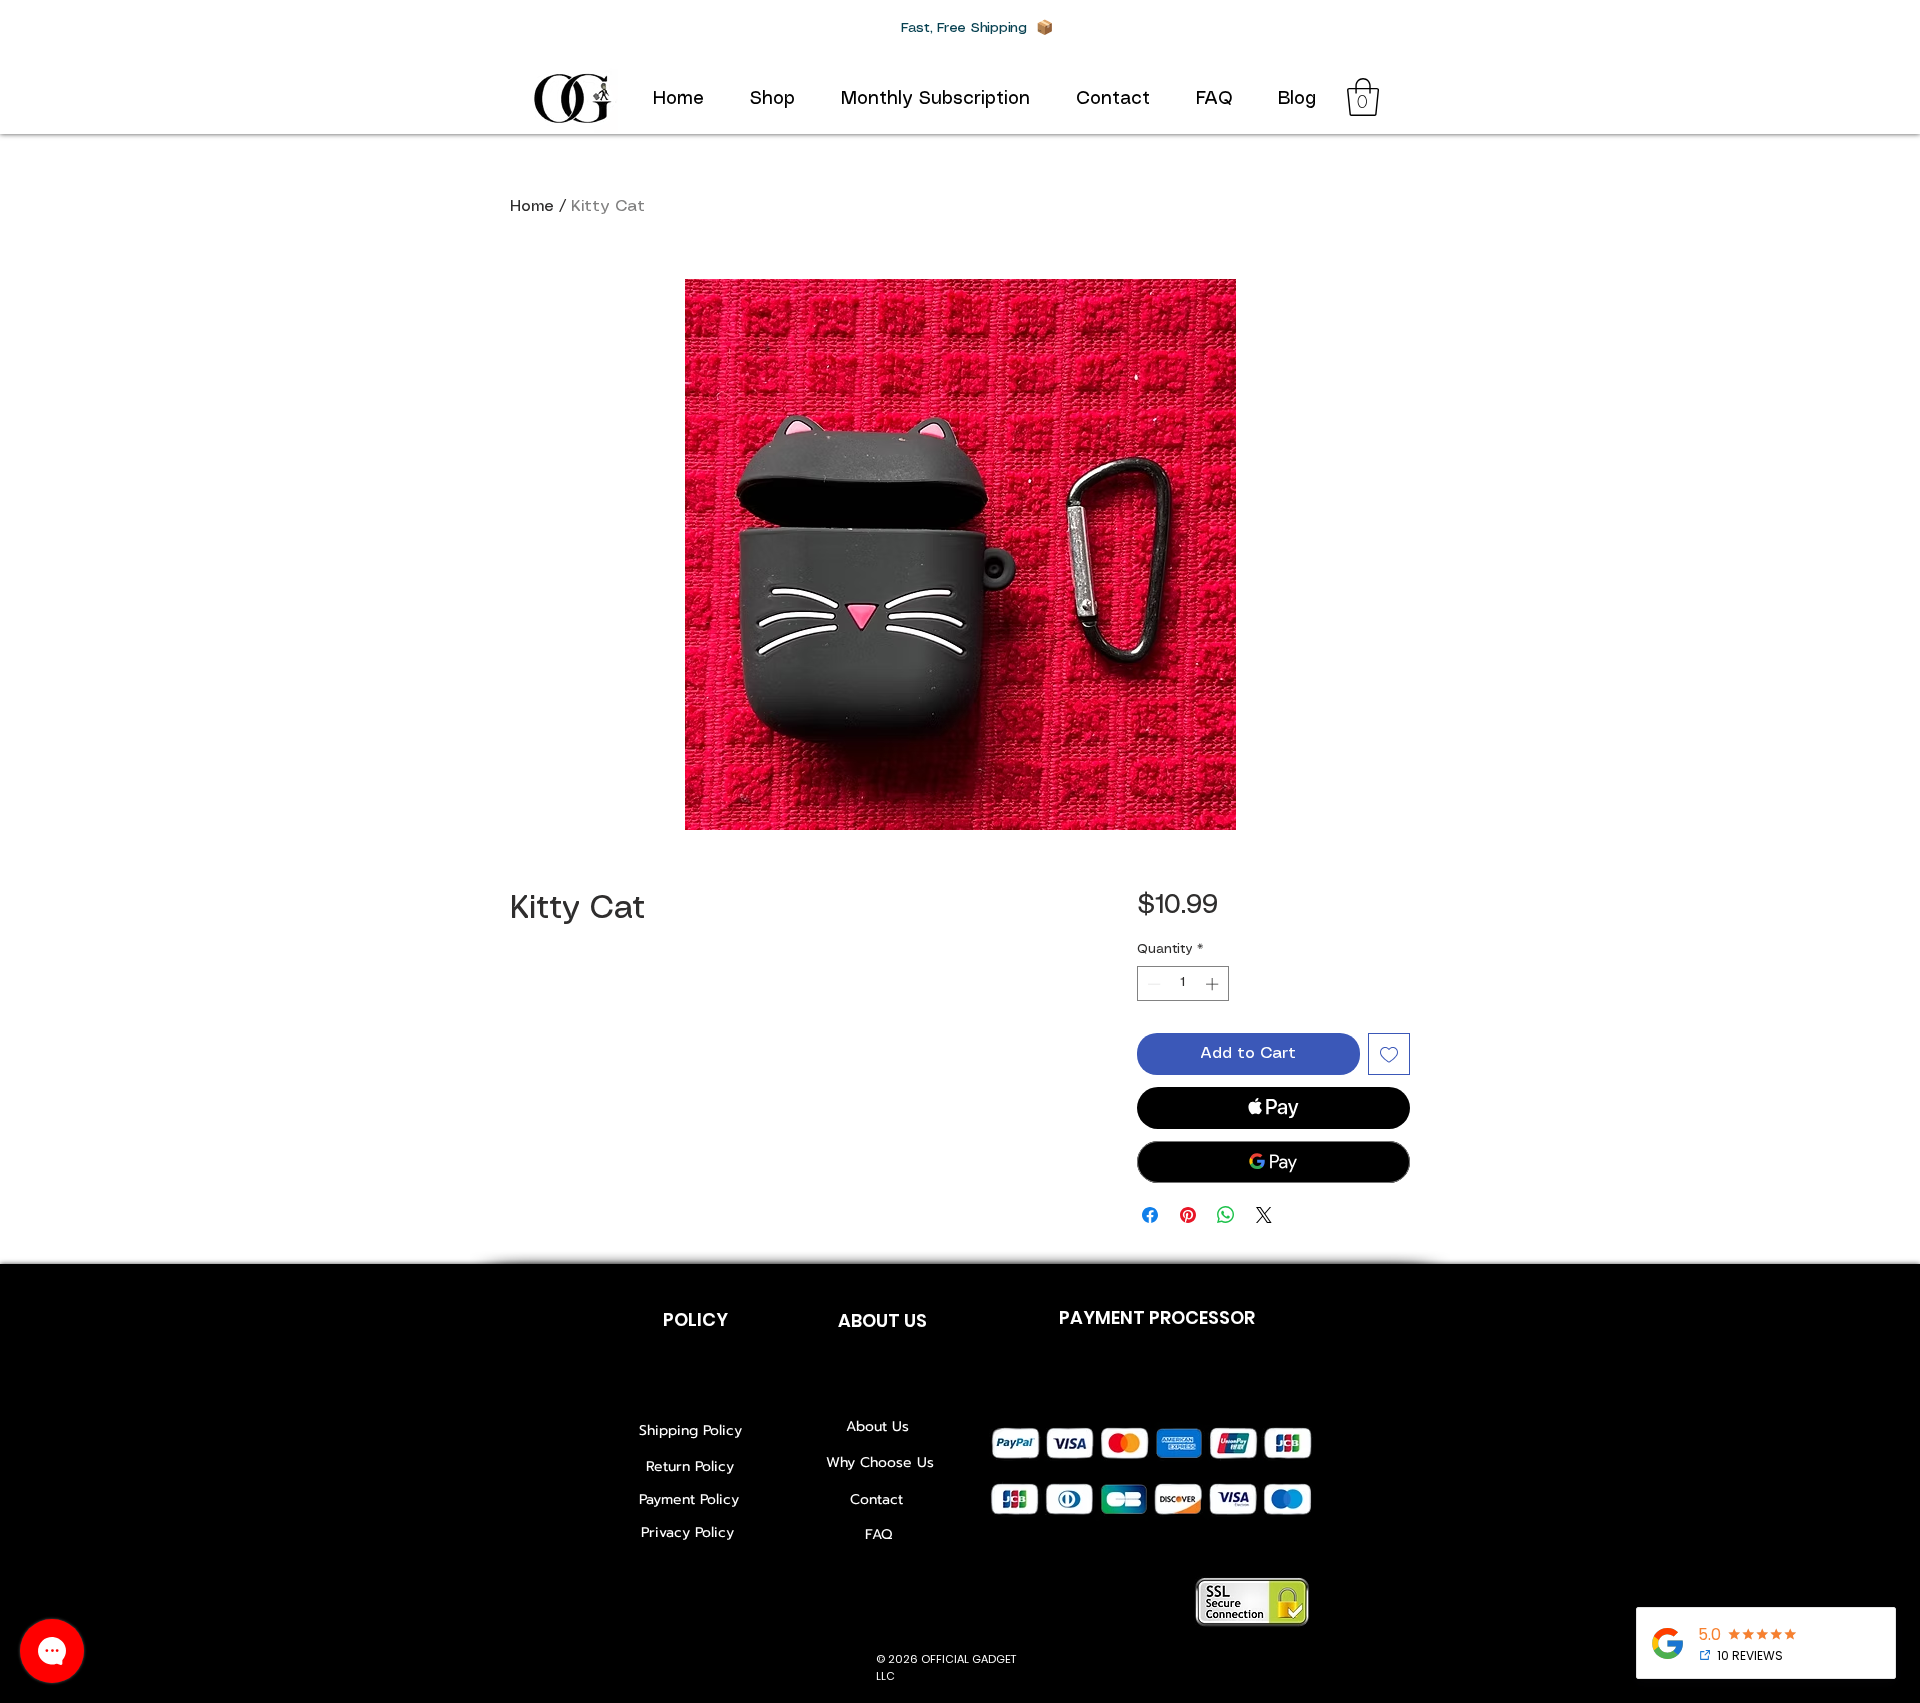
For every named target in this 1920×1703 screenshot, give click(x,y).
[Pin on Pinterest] (1188, 1215)
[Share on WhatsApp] (1226, 1215)
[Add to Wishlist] (1389, 1054)
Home (532, 206)
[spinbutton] (1182, 984)
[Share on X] (1264, 1215)
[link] (1363, 97)
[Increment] (1214, 984)
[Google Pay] (1273, 1162)
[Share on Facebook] (1150, 1215)
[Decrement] (1152, 984)
